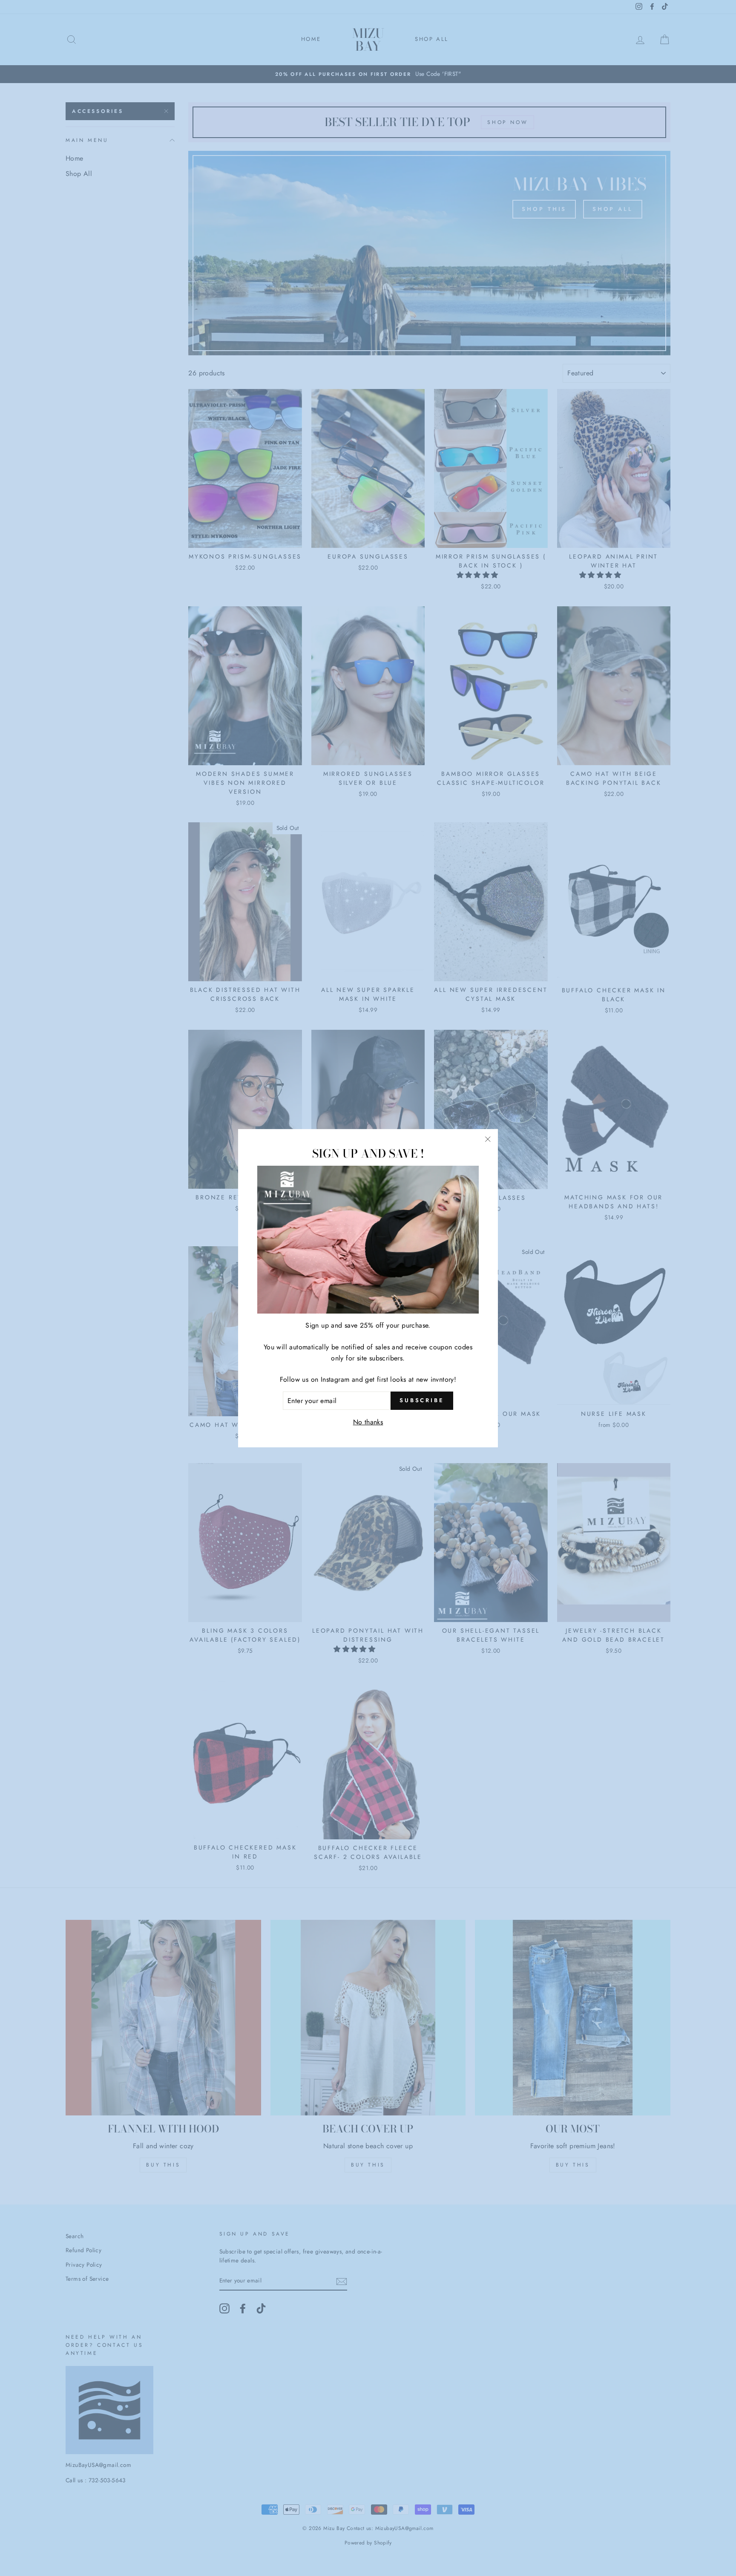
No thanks (368, 1422)
